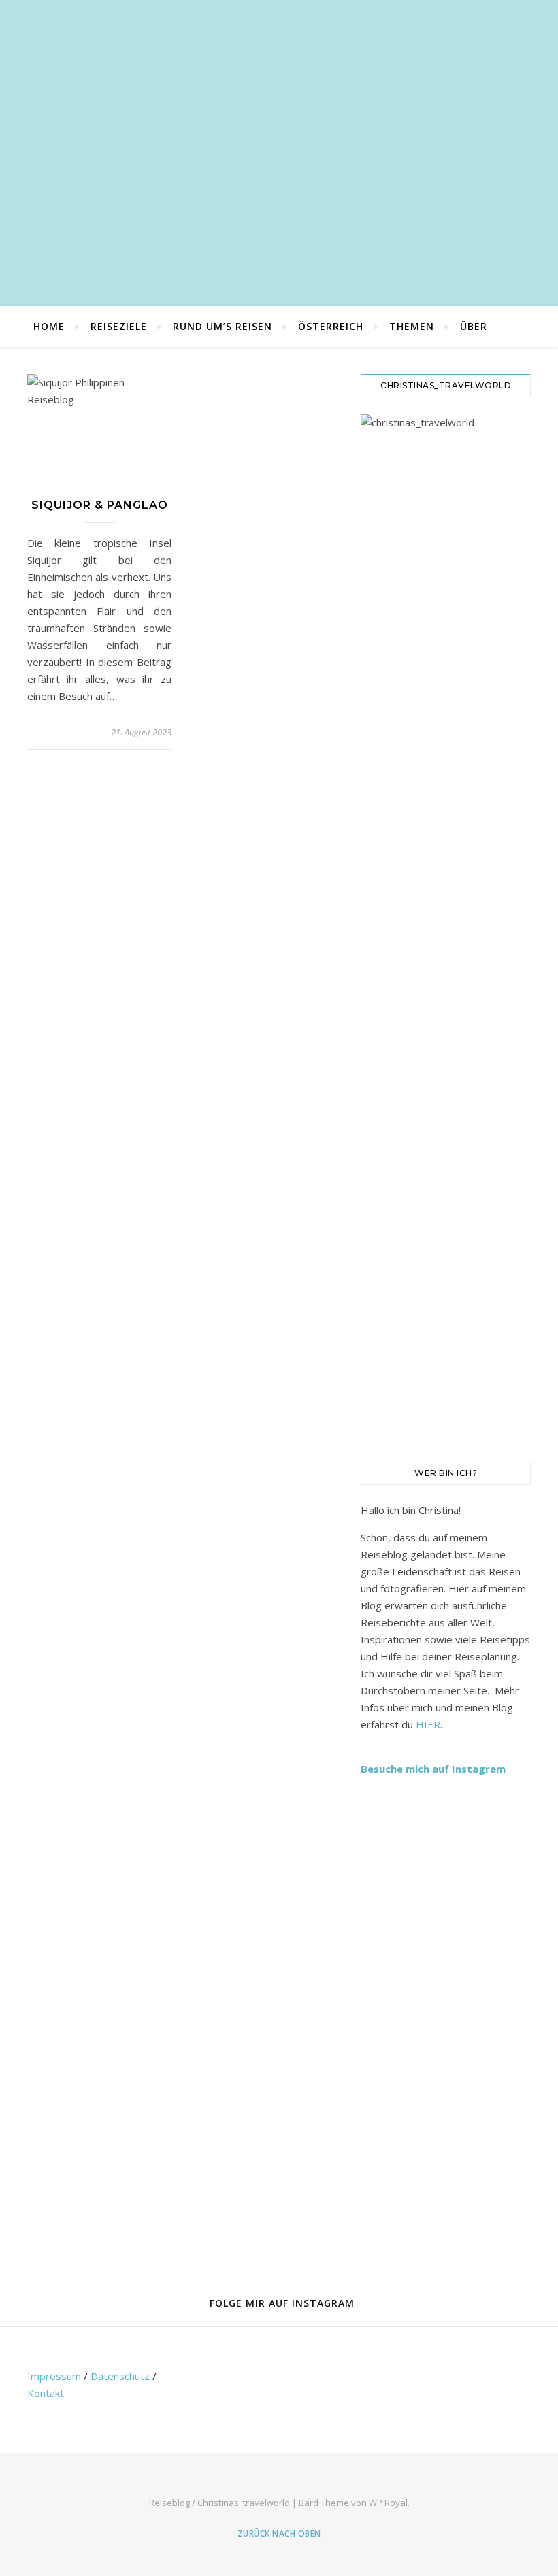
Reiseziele (119, 326)
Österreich (331, 326)
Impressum (54, 2376)
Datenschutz (120, 2376)
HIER (428, 1724)
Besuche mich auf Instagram (433, 1769)
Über (474, 326)
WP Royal (388, 2503)
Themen (412, 326)
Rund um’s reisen (223, 326)
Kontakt (46, 2393)
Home (49, 326)
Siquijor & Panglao (100, 505)
